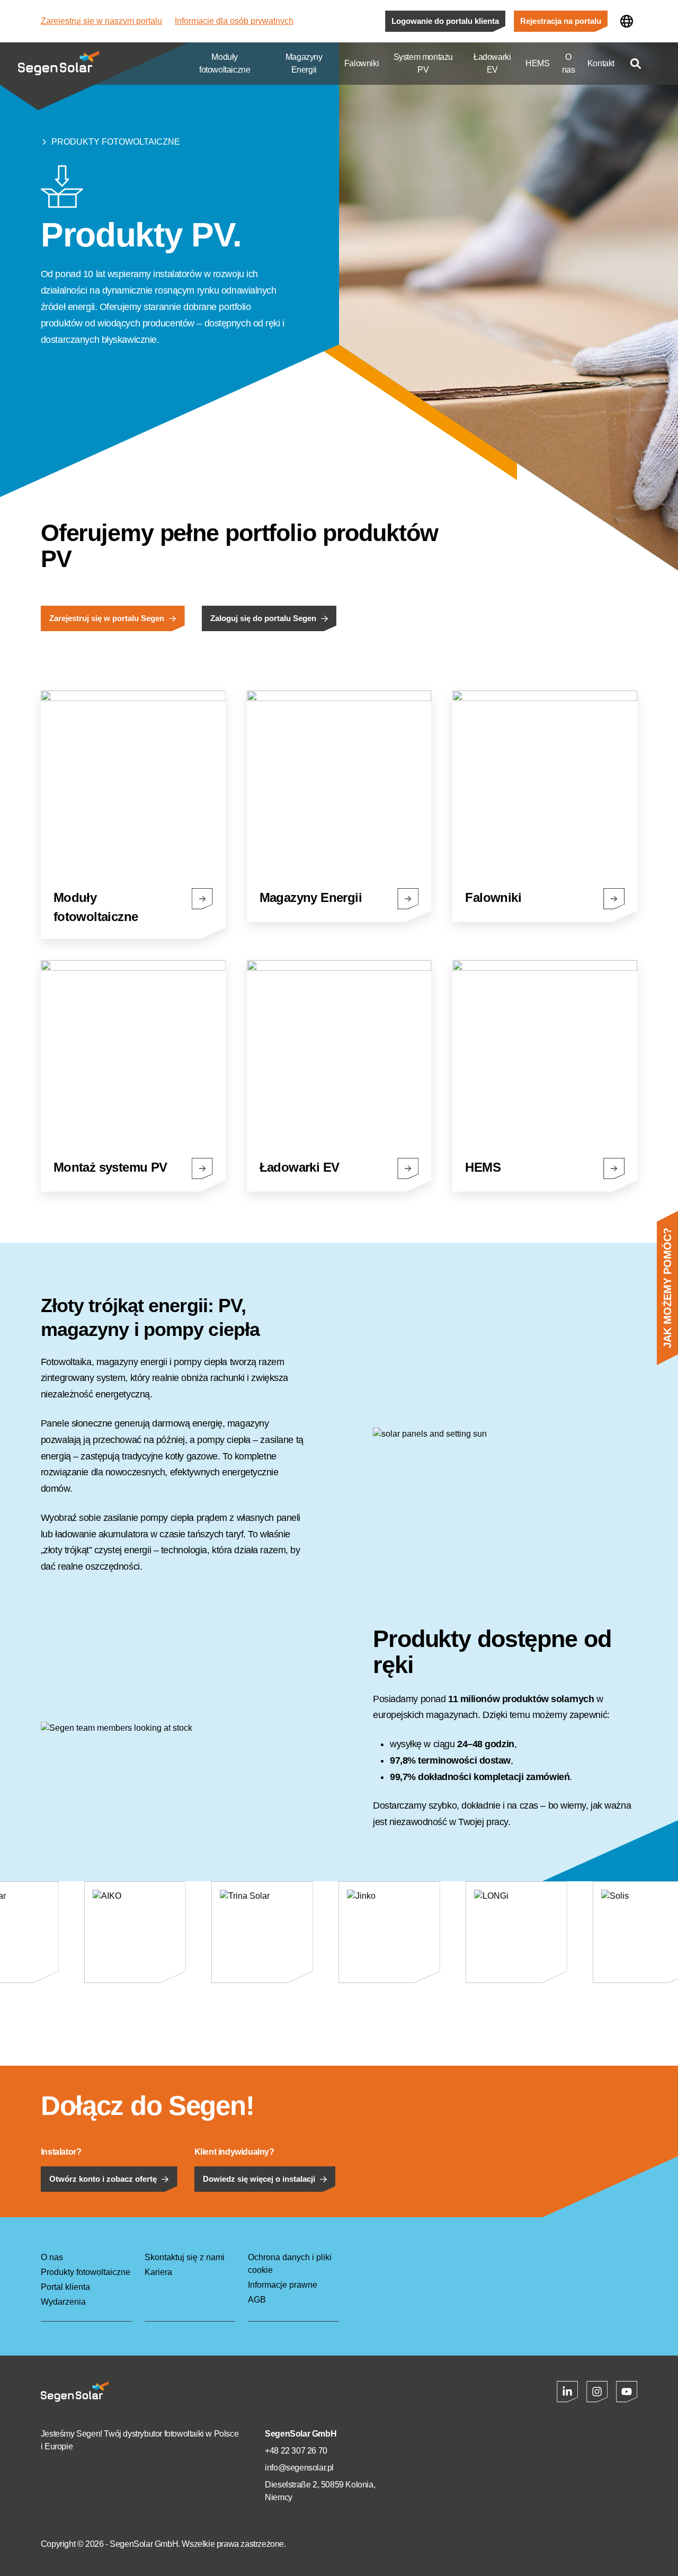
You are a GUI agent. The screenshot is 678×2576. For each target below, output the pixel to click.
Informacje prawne (283, 2285)
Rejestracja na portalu (561, 21)
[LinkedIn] (567, 2392)
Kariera (158, 2272)
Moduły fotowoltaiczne (225, 63)
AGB (257, 2300)
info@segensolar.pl (299, 2468)
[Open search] (636, 64)
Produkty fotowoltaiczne (116, 142)
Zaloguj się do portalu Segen (263, 618)
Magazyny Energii (304, 63)
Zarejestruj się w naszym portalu (101, 21)
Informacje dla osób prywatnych (234, 21)
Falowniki (362, 63)
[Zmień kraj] (627, 21)
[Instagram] (597, 2392)
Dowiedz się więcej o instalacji (259, 2179)
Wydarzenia (63, 2302)
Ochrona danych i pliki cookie (290, 2264)
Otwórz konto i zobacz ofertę (103, 2179)
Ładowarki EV (492, 63)
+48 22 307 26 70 (296, 2451)
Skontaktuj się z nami (185, 2257)
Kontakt (601, 63)
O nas (569, 63)
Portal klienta (65, 2287)
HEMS (537, 63)
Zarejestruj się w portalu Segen (107, 618)
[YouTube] (627, 2392)
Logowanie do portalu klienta (445, 21)
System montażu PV (423, 63)
